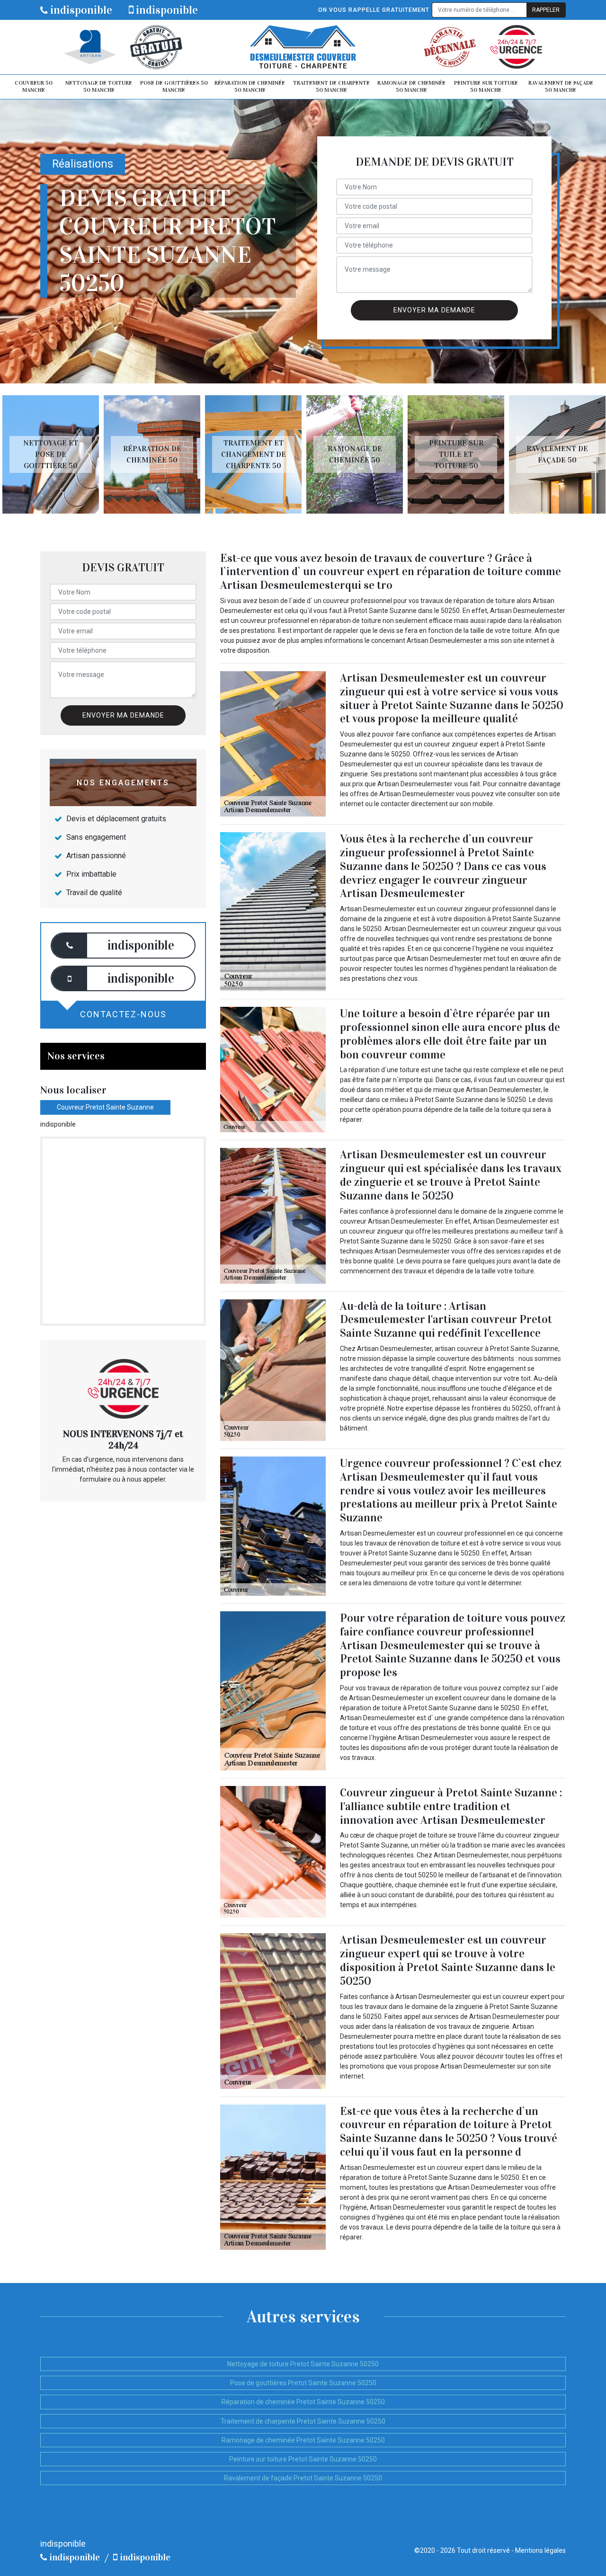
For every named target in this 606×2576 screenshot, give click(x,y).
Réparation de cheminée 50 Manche (250, 87)
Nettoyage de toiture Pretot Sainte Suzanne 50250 (303, 2364)
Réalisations (83, 164)
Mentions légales (540, 2550)
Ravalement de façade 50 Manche (561, 87)
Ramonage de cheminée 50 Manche (411, 87)
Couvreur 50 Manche (34, 87)
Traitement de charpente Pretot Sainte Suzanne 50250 (303, 2421)
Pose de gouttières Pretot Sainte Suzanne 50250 (303, 2383)
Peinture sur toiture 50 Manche (486, 87)
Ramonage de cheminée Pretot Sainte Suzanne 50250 (303, 2440)
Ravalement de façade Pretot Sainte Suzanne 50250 (303, 2478)
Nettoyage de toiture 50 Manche (99, 87)
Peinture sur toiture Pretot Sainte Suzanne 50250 (303, 2459)
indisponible (80, 10)
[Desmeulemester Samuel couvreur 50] (303, 47)
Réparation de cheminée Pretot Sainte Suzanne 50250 (303, 2402)
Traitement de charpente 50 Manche (331, 87)
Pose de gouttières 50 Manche (174, 87)
